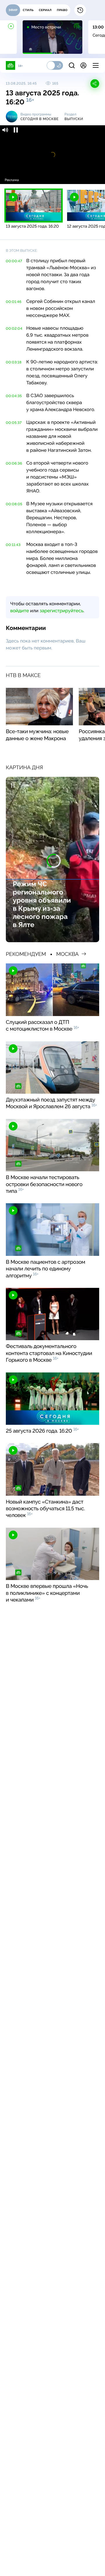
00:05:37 (14, 423)
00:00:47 (14, 261)
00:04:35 (14, 396)
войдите (20, 611)
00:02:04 (14, 329)
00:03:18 (14, 362)
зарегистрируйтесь (62, 611)
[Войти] (83, 65)
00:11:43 (13, 545)
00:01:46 (14, 302)
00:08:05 (14, 504)
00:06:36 (14, 463)
